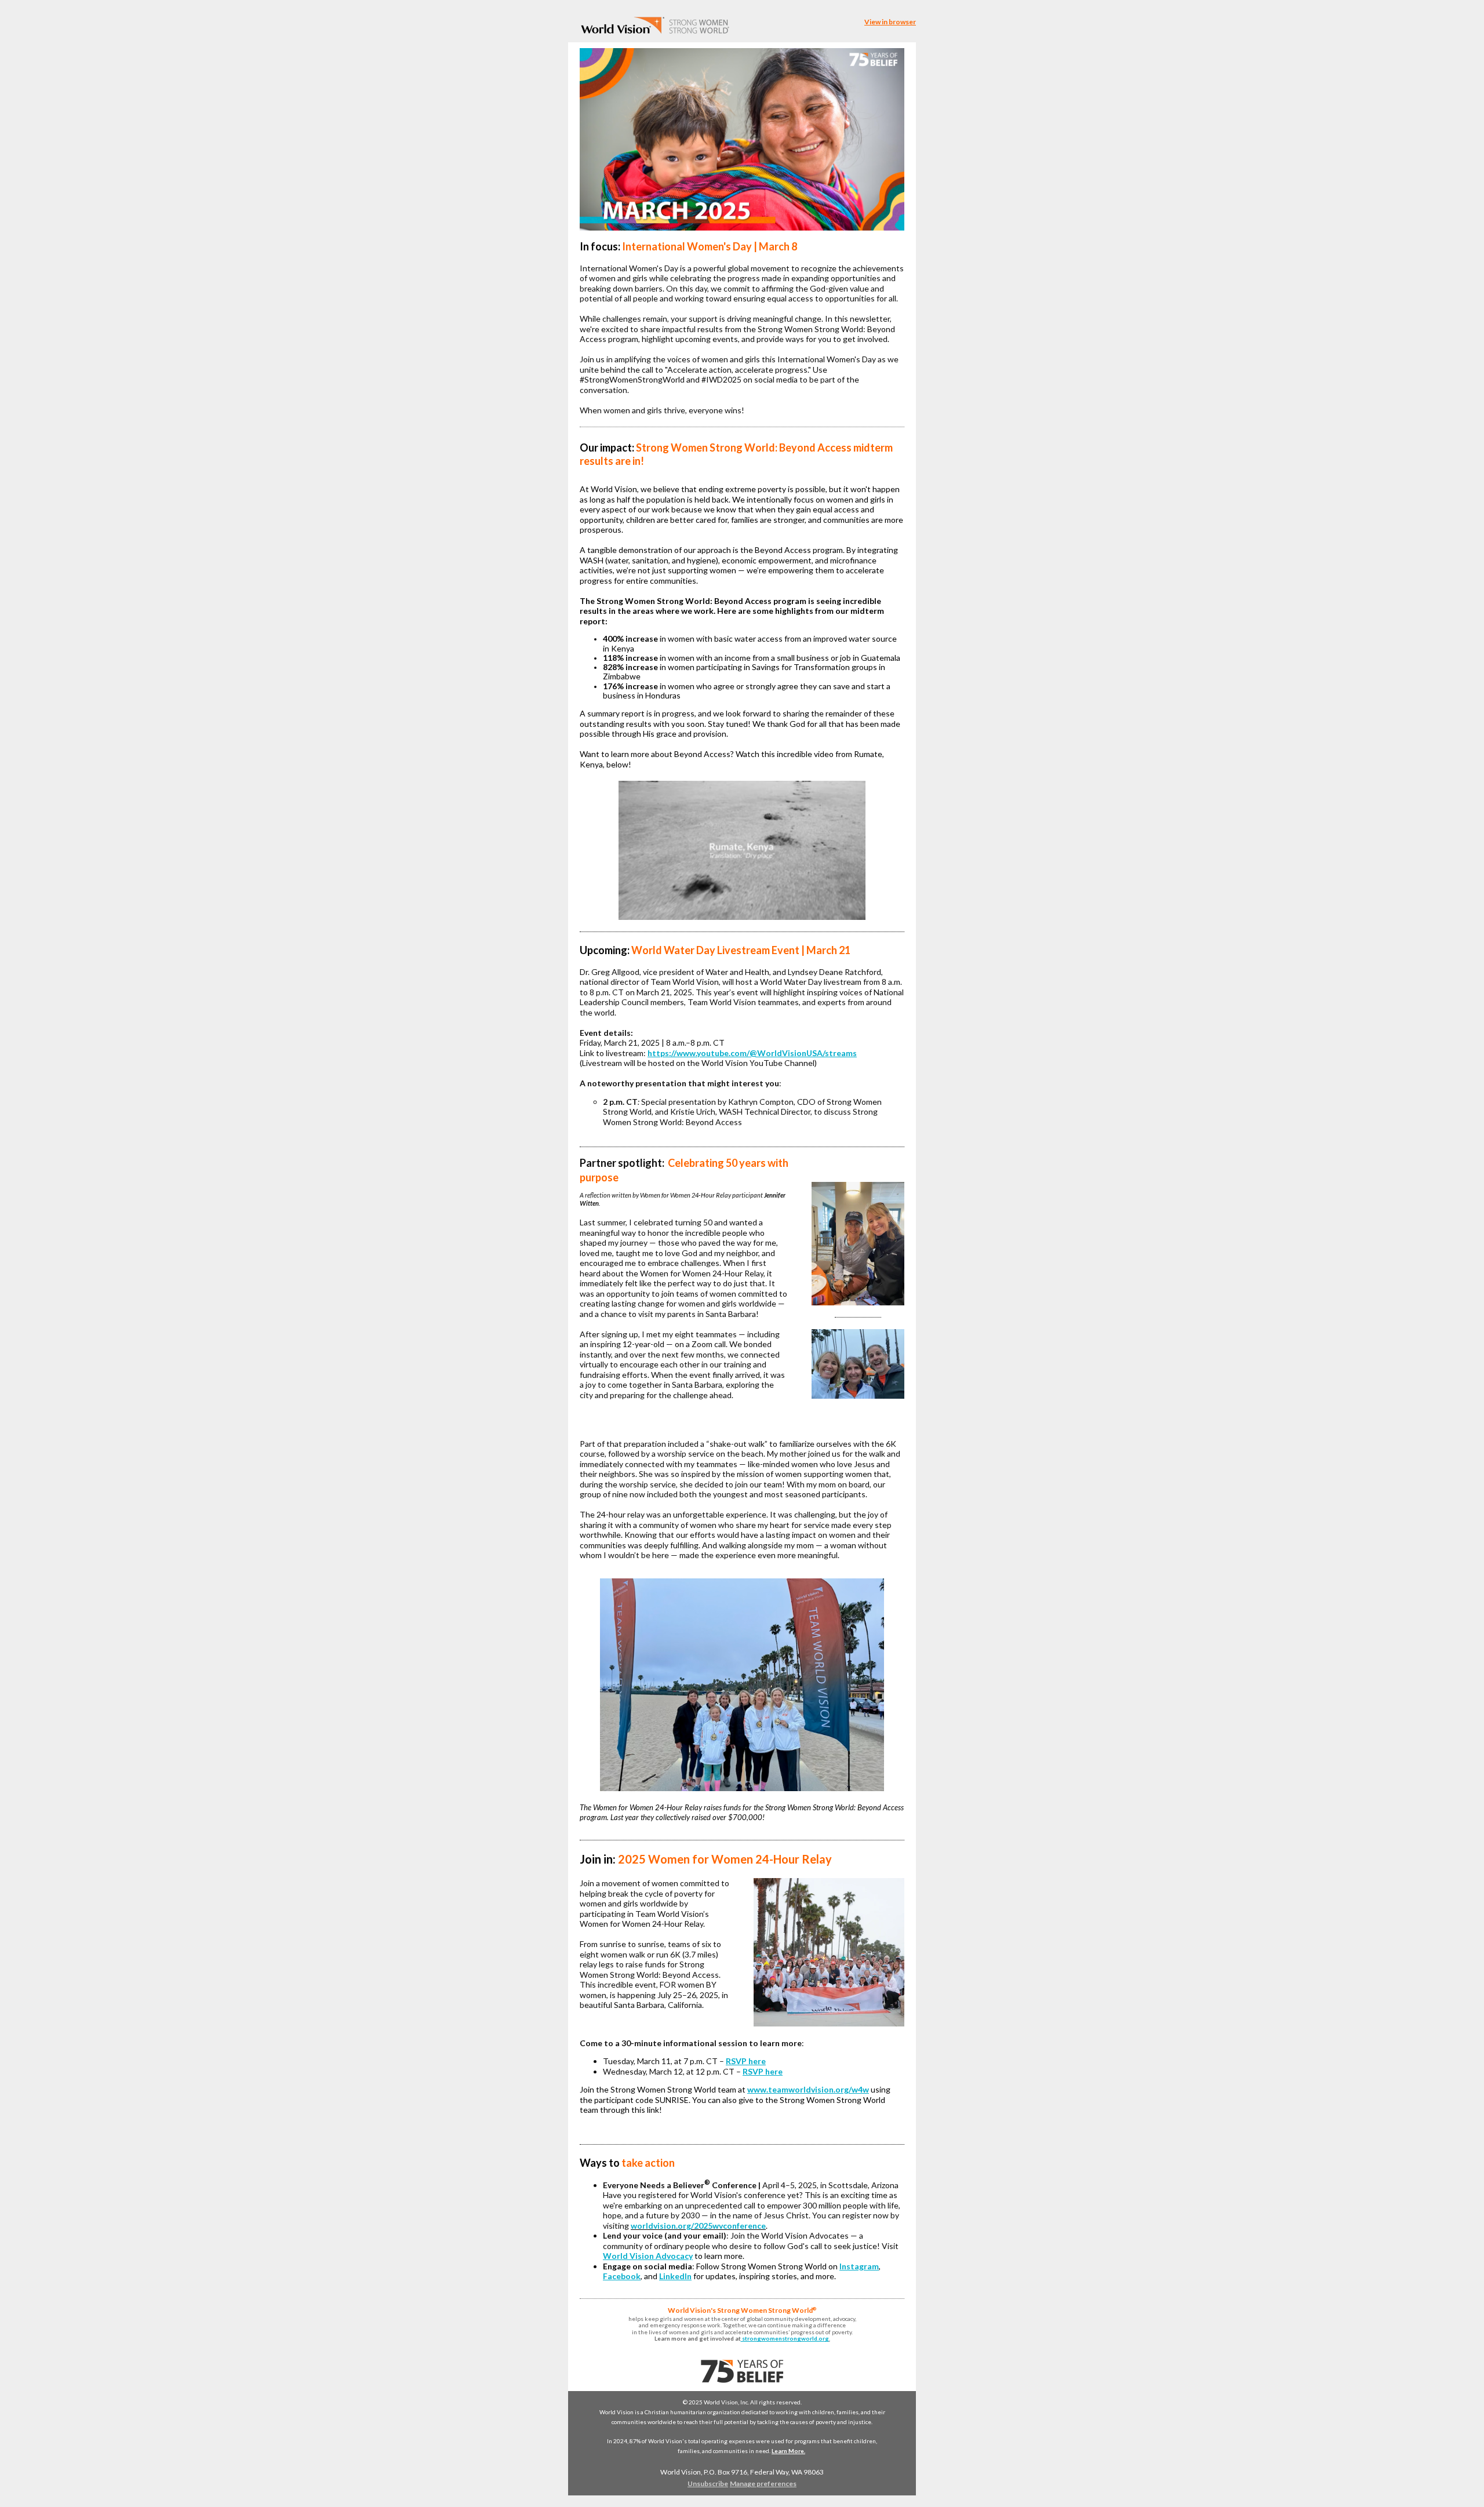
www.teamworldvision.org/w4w (808, 2089)
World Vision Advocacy (648, 2256)
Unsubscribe (708, 2484)
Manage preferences (763, 2484)
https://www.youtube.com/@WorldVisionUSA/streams (752, 1053)
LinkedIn (675, 2276)
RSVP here (746, 2061)
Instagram (859, 2266)
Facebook (622, 2276)
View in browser (890, 22)
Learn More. (788, 2451)
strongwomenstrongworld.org (785, 2338)
